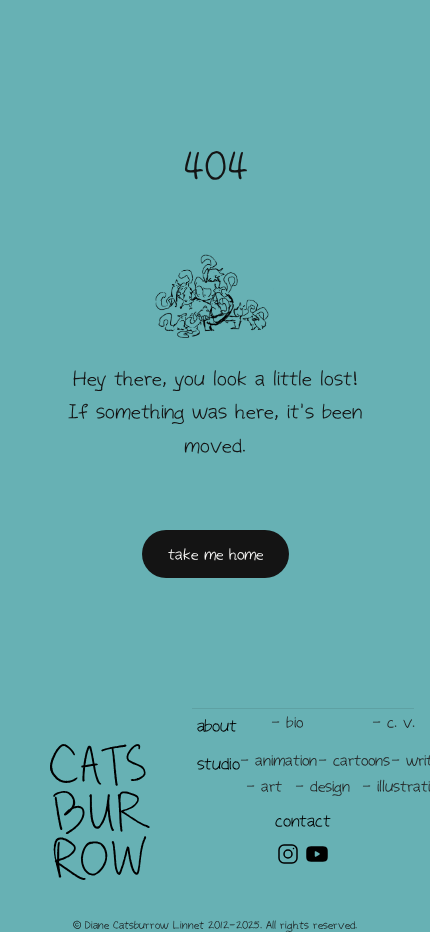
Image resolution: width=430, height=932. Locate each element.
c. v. (401, 722)
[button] (217, 725)
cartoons (361, 760)
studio (218, 763)
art (271, 786)
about (217, 725)
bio (294, 722)
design (330, 786)
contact (302, 820)
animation (286, 760)
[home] (100, 812)
